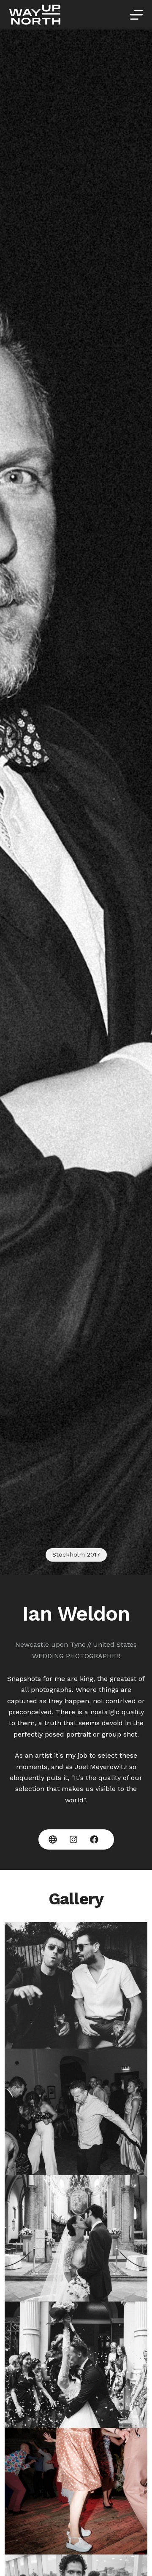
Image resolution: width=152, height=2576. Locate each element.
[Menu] (136, 15)
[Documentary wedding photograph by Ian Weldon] (76, 1985)
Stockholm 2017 (76, 1554)
